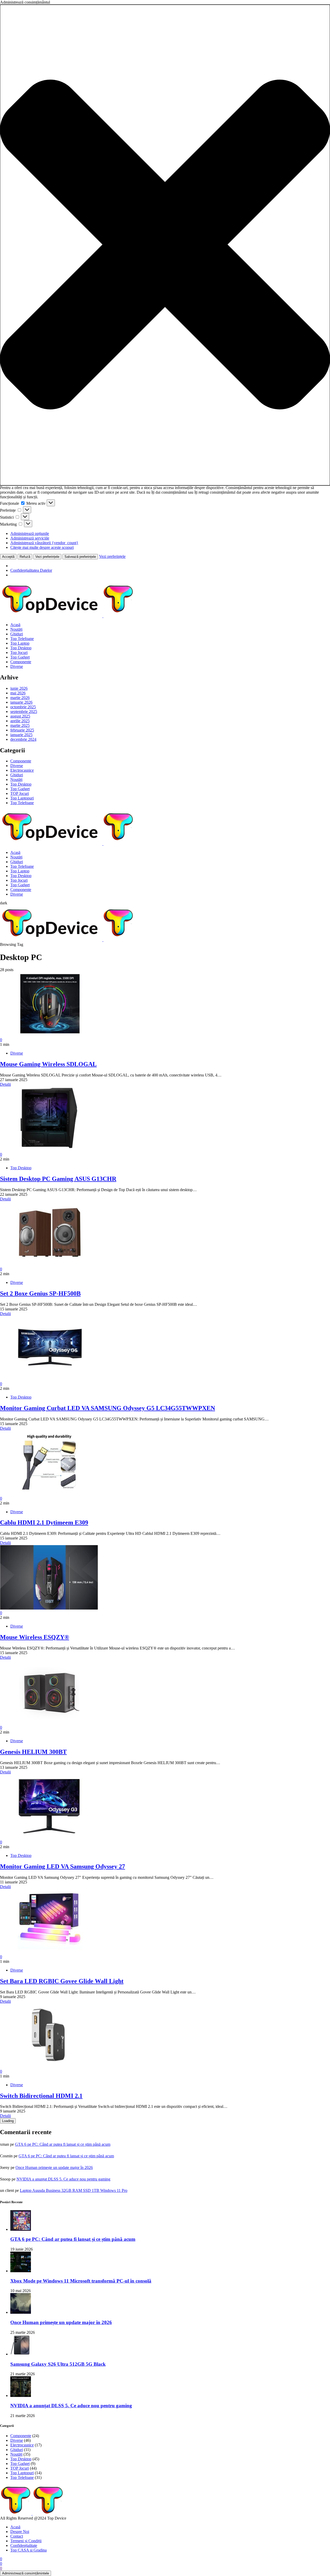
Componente (21, 662)
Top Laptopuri (22, 798)
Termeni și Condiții (26, 2541)
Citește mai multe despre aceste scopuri (42, 547)
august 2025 (20, 716)
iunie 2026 (19, 688)
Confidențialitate (24, 2545)
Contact (17, 2536)
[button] (165, 245)
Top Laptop (20, 643)
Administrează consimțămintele (26, 2573)
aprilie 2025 (20, 721)
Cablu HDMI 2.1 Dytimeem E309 (44, 1522)
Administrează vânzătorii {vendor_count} (44, 543)
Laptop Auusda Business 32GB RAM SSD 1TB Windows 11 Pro (74, 2190)
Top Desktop (21, 648)
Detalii (5, 1084)
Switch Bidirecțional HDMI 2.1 (41, 2096)
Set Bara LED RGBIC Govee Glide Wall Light (62, 1981)
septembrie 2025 (24, 712)
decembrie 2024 (23, 739)
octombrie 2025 (23, 707)
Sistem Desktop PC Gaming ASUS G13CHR (58, 1179)
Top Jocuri (19, 653)
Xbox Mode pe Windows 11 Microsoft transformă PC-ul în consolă (81, 2281)
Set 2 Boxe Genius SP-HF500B (40, 1293)
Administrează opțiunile (30, 533)
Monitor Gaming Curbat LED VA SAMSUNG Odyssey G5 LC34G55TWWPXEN (108, 1408)
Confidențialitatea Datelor (31, 570)
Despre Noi (20, 2532)
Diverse (17, 666)
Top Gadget (20, 657)
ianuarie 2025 (21, 735)
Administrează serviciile (30, 538)
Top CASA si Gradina (28, 2550)
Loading (8, 2121)
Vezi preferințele (47, 557)
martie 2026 (20, 698)
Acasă (15, 625)
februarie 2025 (22, 730)
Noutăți (16, 629)
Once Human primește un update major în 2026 (54, 2167)
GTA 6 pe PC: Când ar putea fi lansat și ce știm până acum (63, 2144)
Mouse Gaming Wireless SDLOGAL (48, 1064)
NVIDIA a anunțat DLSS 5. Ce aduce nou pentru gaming (63, 2179)
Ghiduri (17, 634)
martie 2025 (20, 725)
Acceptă (8, 557)
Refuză (25, 557)
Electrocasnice (22, 770)
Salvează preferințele (80, 557)
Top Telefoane (22, 639)
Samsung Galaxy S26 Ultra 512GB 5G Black (58, 2364)
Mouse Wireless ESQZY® (35, 1637)
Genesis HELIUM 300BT (33, 1752)
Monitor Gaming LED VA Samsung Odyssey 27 (63, 1866)
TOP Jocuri (20, 793)
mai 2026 (18, 693)
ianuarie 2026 (21, 702)
